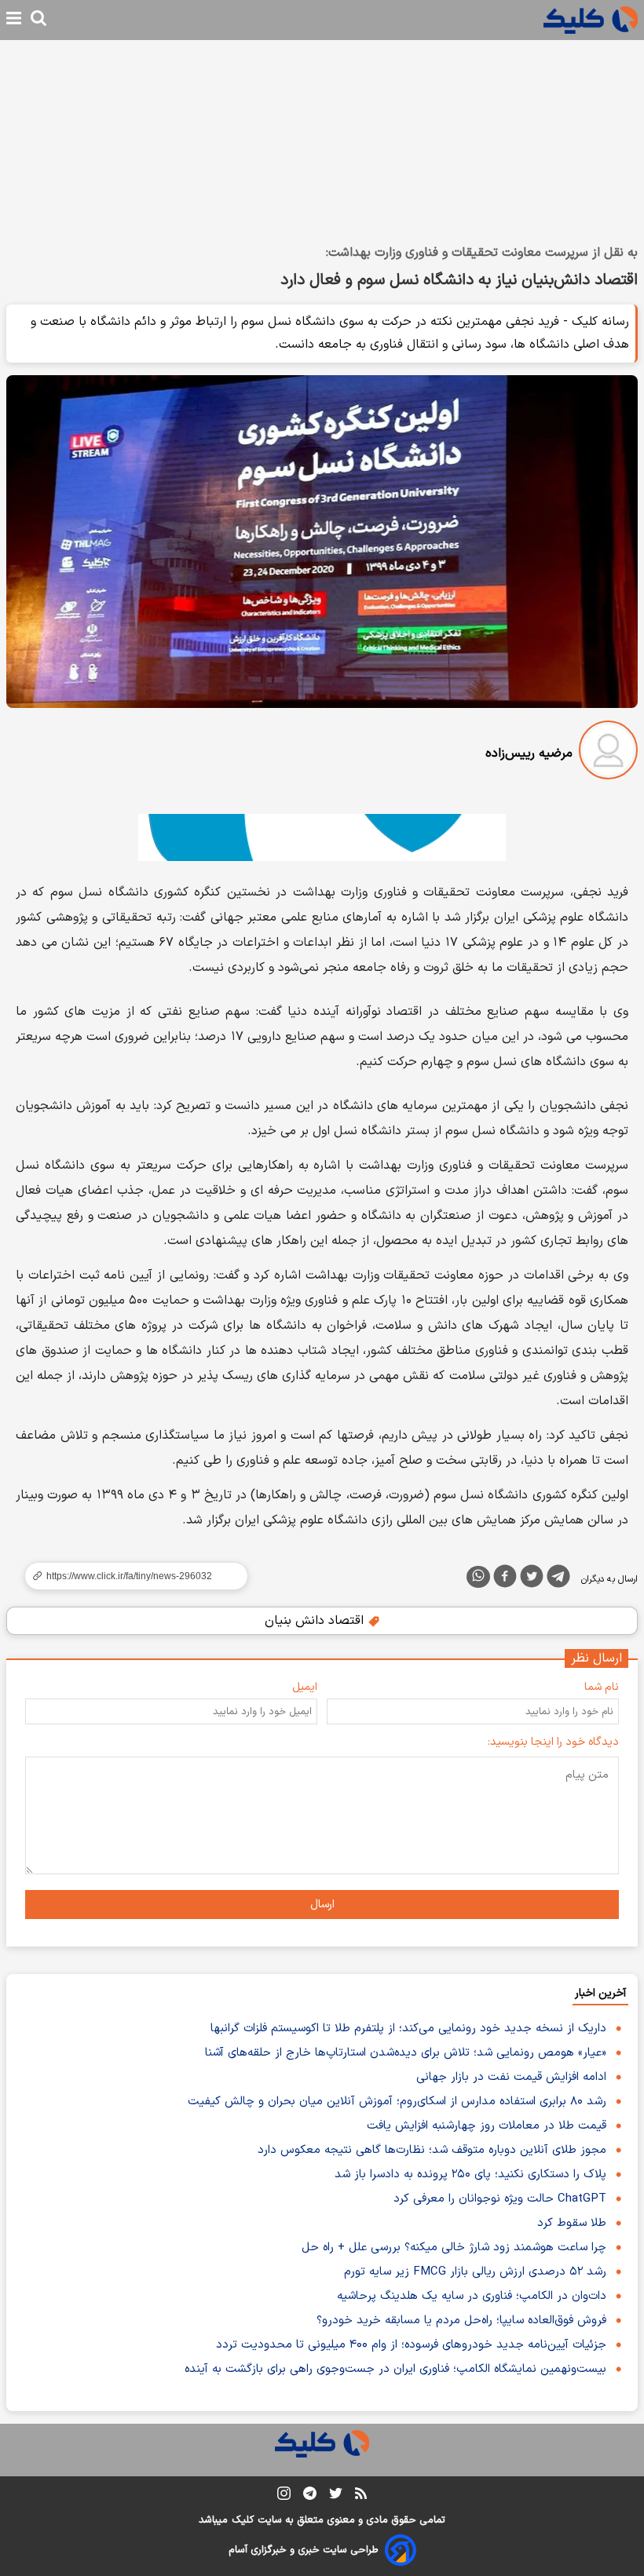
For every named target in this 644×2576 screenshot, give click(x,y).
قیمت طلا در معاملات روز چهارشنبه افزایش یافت (487, 2126)
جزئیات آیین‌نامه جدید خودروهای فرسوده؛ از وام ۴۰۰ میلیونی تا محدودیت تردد (411, 2345)
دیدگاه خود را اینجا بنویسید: (553, 1742)
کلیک (243, 2520)
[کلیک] (591, 20)
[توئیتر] (532, 1579)
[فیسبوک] (505, 1579)
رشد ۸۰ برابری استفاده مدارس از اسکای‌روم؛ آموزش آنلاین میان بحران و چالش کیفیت (397, 2102)
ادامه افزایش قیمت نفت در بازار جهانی (511, 2077)
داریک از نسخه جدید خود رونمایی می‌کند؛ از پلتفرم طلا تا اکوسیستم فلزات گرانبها (408, 2029)
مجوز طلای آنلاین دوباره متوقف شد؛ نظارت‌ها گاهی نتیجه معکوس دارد (432, 2150)
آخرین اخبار (600, 1993)
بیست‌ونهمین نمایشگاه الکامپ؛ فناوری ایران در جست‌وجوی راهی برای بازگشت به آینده (395, 2369)
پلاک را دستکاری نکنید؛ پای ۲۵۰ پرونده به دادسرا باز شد (470, 2175)
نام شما (602, 1687)
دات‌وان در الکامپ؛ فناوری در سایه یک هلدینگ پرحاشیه (472, 2296)
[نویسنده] (608, 753)
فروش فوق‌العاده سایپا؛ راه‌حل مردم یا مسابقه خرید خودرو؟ (461, 2321)
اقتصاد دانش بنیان (316, 1621)
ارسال (322, 1905)
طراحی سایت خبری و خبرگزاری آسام (304, 2550)
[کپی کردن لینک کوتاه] (130, 1576)
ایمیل (305, 1687)
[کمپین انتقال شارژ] (322, 837)
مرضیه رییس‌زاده (529, 753)
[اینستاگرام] (284, 2496)
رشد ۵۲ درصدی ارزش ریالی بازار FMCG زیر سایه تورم (475, 2272)
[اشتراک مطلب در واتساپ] (478, 1577)
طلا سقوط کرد (572, 2223)
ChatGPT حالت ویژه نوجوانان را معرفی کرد (500, 2199)
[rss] (361, 2496)
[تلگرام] (558, 1579)
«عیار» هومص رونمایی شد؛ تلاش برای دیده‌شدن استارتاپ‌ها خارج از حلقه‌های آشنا (406, 2053)
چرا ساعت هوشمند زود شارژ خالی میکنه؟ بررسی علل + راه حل (454, 2248)
